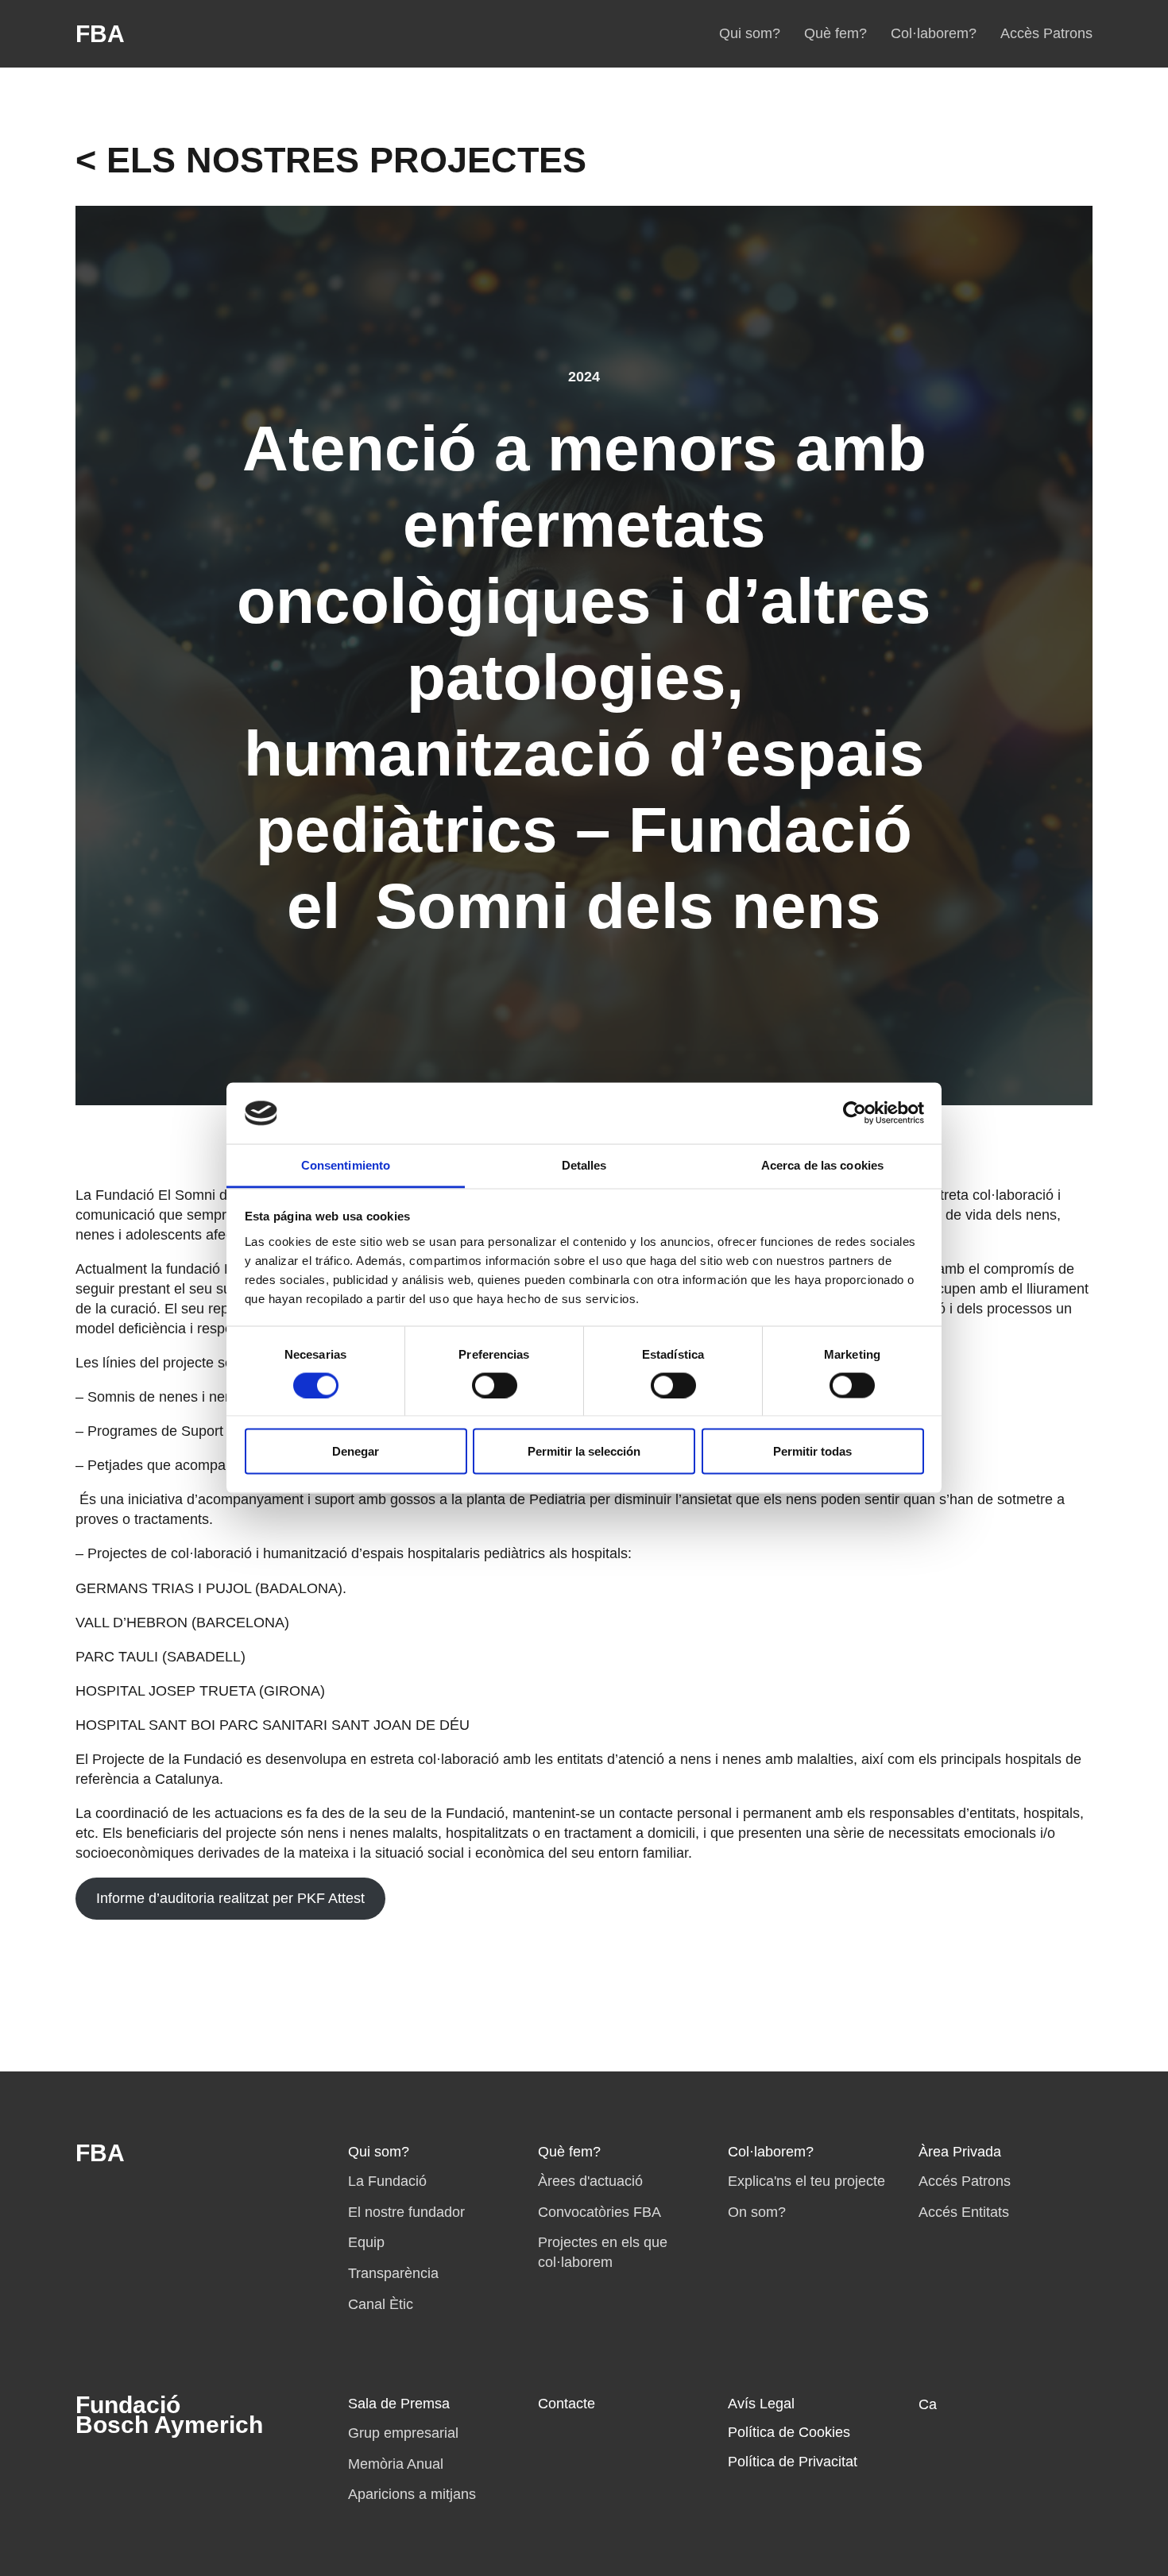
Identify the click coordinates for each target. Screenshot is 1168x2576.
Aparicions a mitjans (412, 2494)
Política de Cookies (789, 2432)
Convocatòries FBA (599, 2212)
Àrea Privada (960, 2152)
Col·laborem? (934, 33)
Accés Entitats (964, 2212)
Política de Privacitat (793, 2462)
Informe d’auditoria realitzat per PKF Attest (230, 1898)
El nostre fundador (406, 2212)
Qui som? (750, 33)
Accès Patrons (1046, 33)
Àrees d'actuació (590, 2181)
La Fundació (387, 2181)
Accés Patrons (965, 2181)
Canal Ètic (381, 2304)
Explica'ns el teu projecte (806, 2181)
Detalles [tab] (584, 1164)
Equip (366, 2242)
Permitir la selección (584, 1451)
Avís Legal (761, 2404)
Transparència (393, 2273)
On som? (757, 2212)
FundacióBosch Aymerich (169, 2415)
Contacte (567, 2404)
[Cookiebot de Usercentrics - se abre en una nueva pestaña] (855, 1113)
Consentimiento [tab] (346, 1164)
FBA (100, 34)
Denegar (356, 1451)
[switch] (495, 1385)
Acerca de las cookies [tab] (822, 1164)
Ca (928, 2404)
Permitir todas (812, 1451)
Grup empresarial (403, 2433)
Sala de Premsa (399, 2404)
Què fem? (835, 33)
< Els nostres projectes (331, 160)
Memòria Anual (396, 2464)
